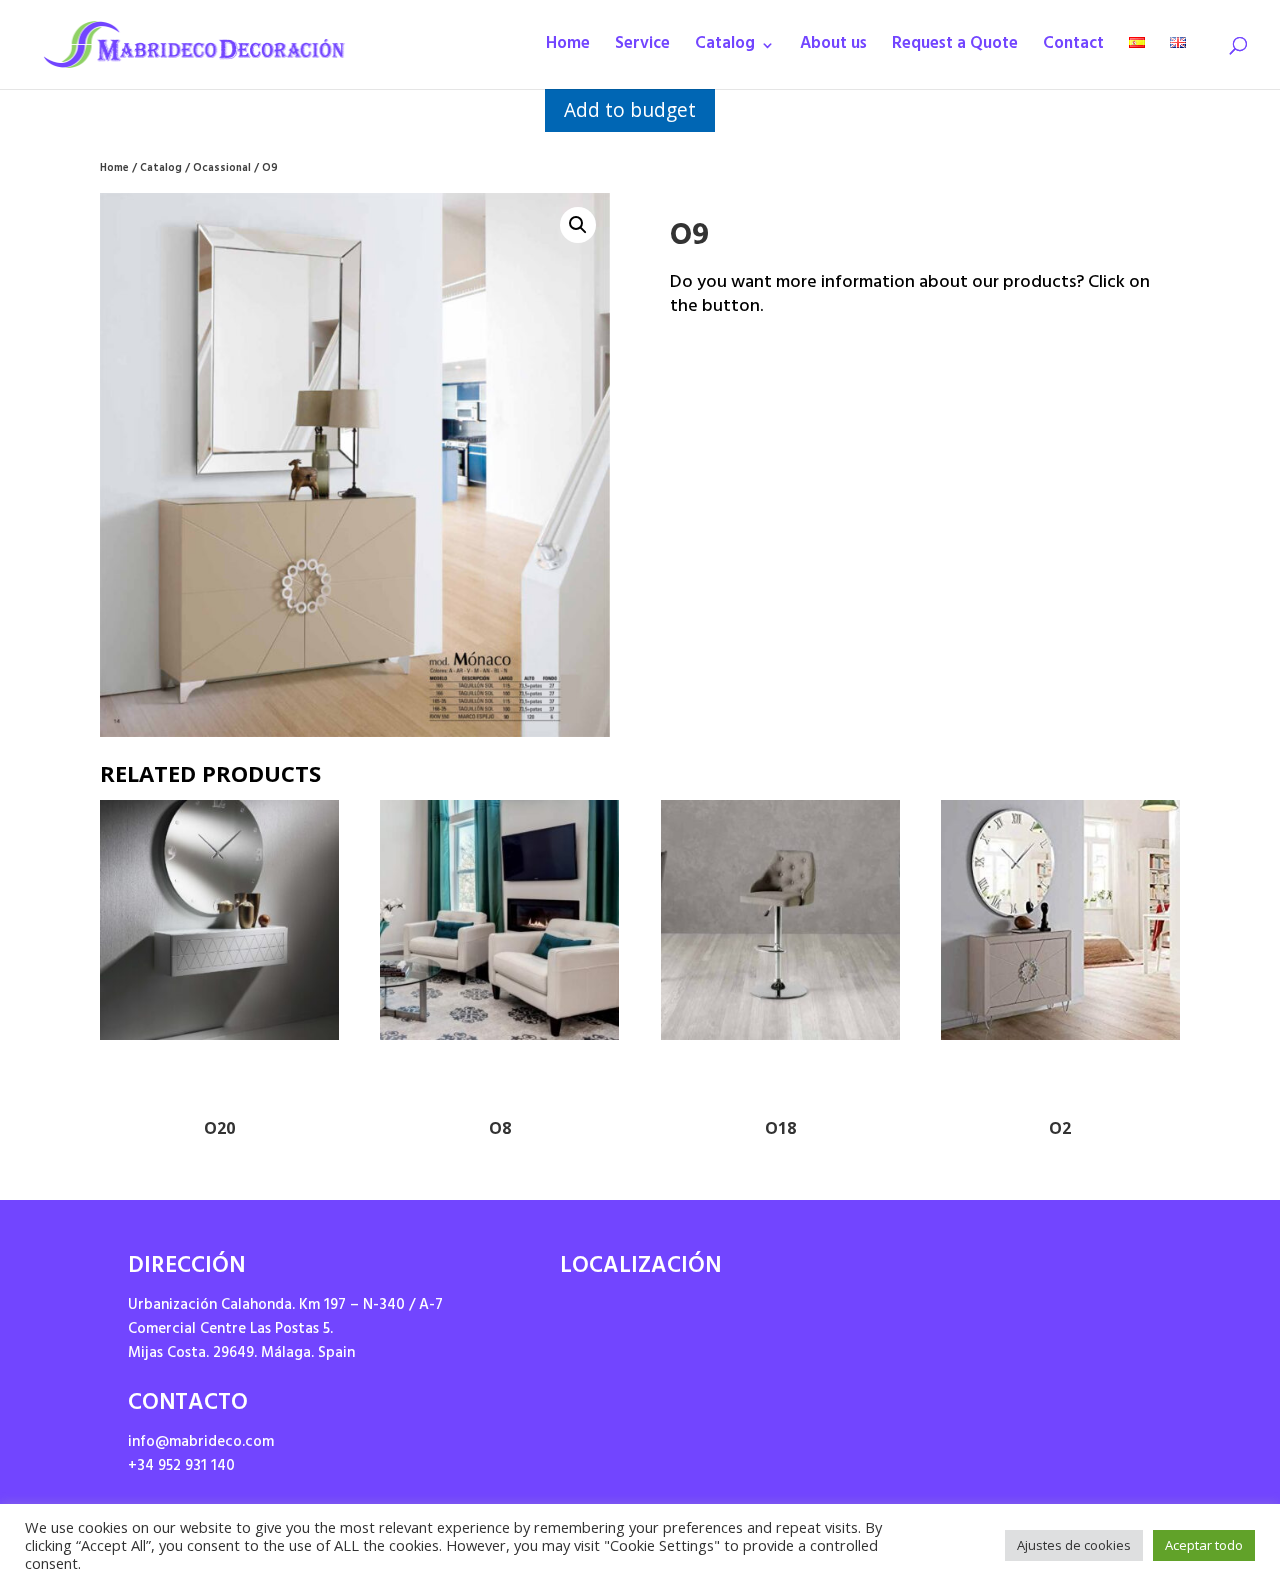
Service (642, 49)
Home (568, 49)
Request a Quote (955, 49)
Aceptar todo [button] (1204, 1545)
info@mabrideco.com (201, 1443)
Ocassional (222, 169)
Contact (1073, 49)
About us (833, 49)
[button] (578, 225)
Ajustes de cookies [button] (1074, 1545)
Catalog (725, 49)
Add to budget (630, 109)
